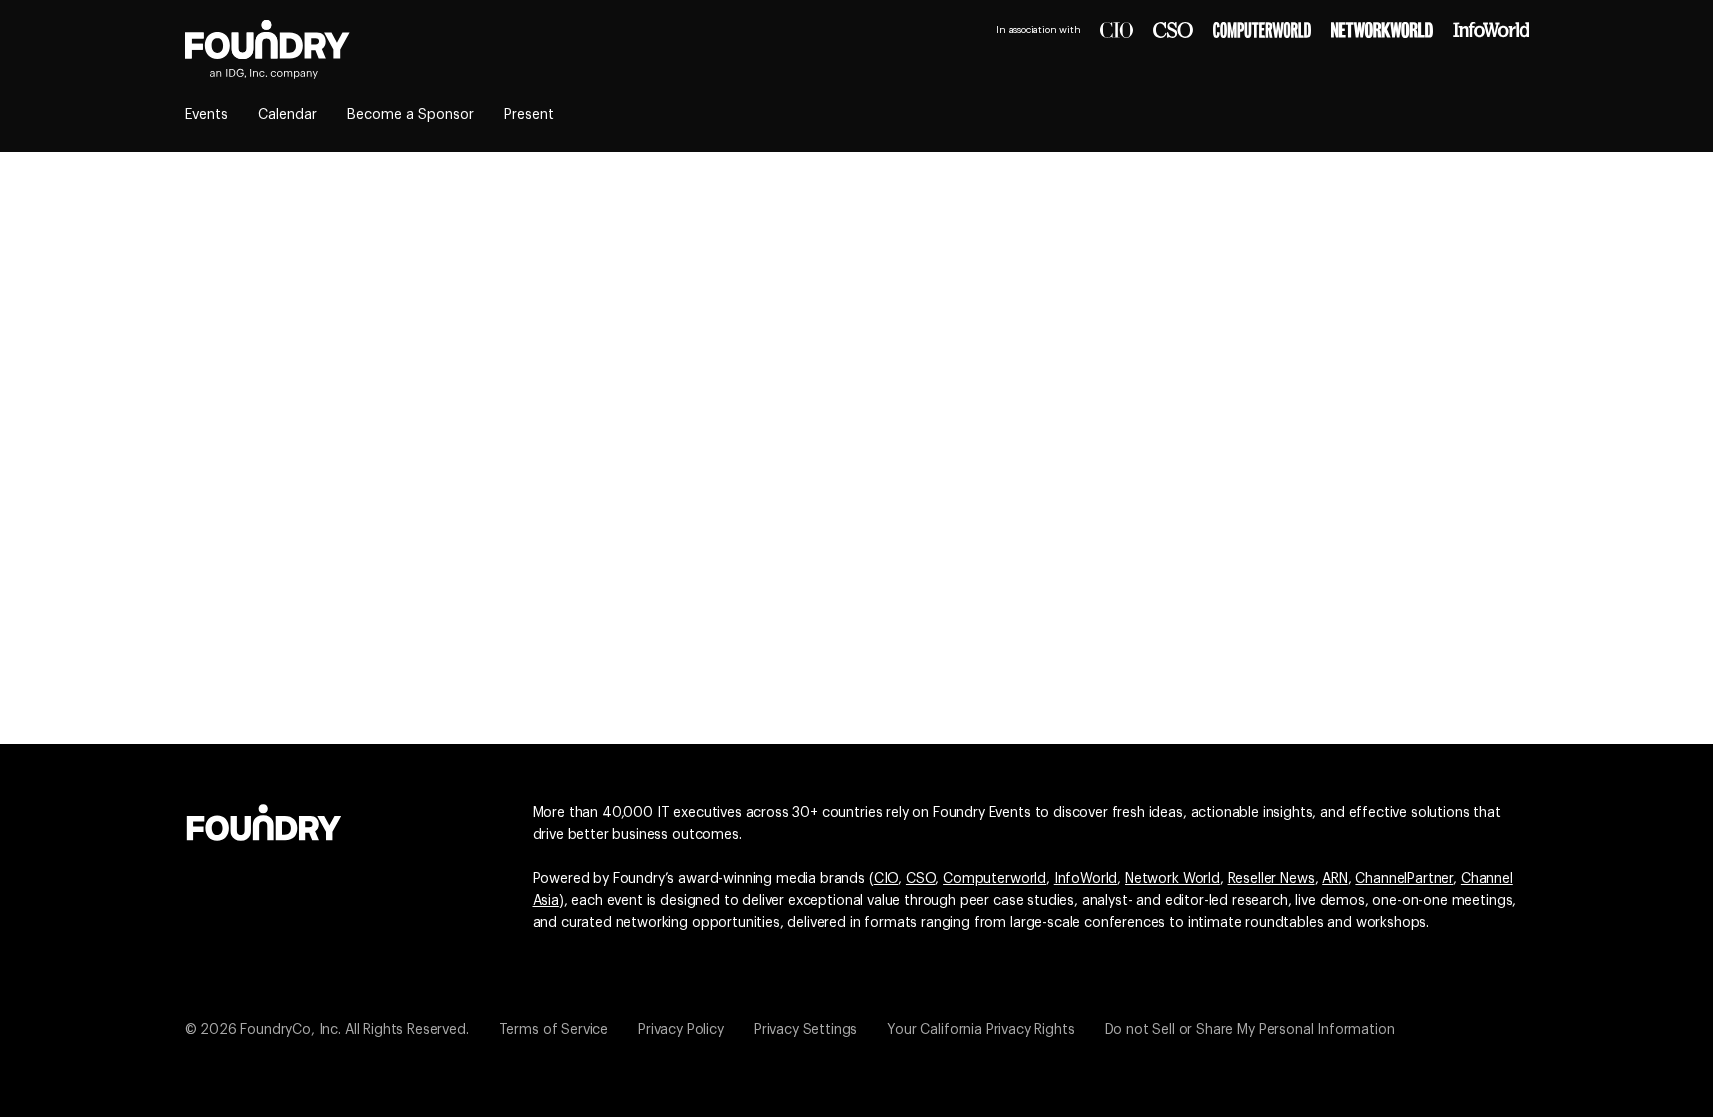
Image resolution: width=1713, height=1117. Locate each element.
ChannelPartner (1404, 879)
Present (529, 115)
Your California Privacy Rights (980, 1030)
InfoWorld (1086, 879)
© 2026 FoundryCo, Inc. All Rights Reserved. (327, 1030)
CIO (886, 879)
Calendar (287, 115)
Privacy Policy (681, 1030)
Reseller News (1271, 879)
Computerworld (994, 879)
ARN (1335, 879)
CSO (921, 879)
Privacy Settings (805, 1030)
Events (206, 115)
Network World (1172, 879)
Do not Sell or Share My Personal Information (1250, 1030)
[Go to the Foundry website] (264, 820)
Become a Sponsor (410, 115)
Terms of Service (553, 1030)
